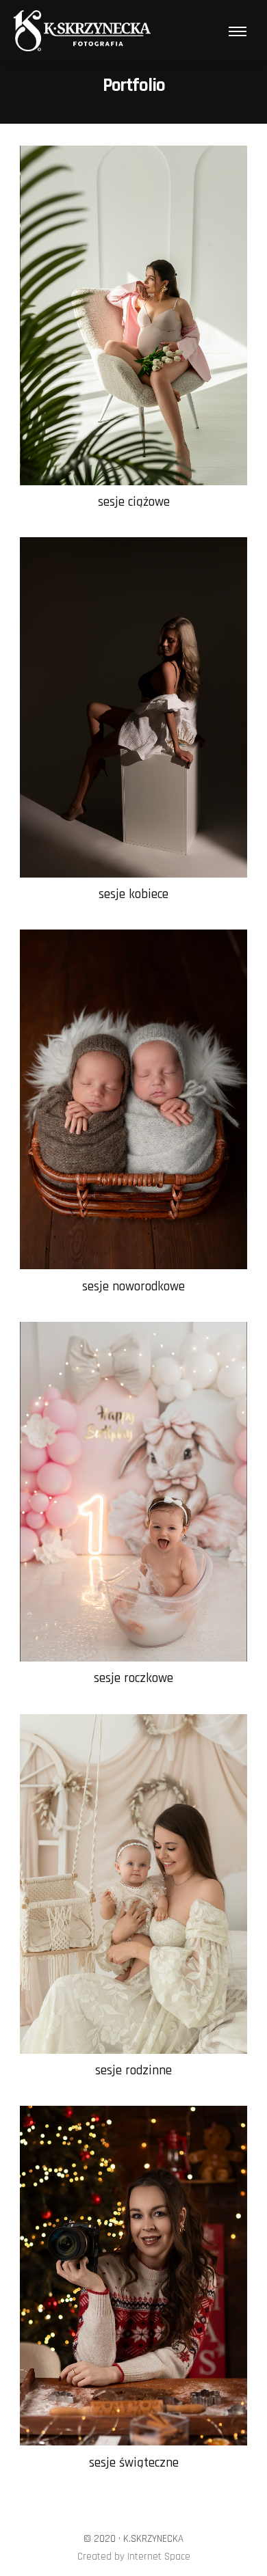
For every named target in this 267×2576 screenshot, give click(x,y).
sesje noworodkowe (133, 1287)
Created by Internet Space (134, 2557)
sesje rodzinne (133, 2071)
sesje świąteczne (134, 2463)
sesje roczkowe (133, 1678)
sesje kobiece (133, 894)
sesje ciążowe (134, 502)
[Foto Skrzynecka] (82, 31)
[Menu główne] (238, 31)
